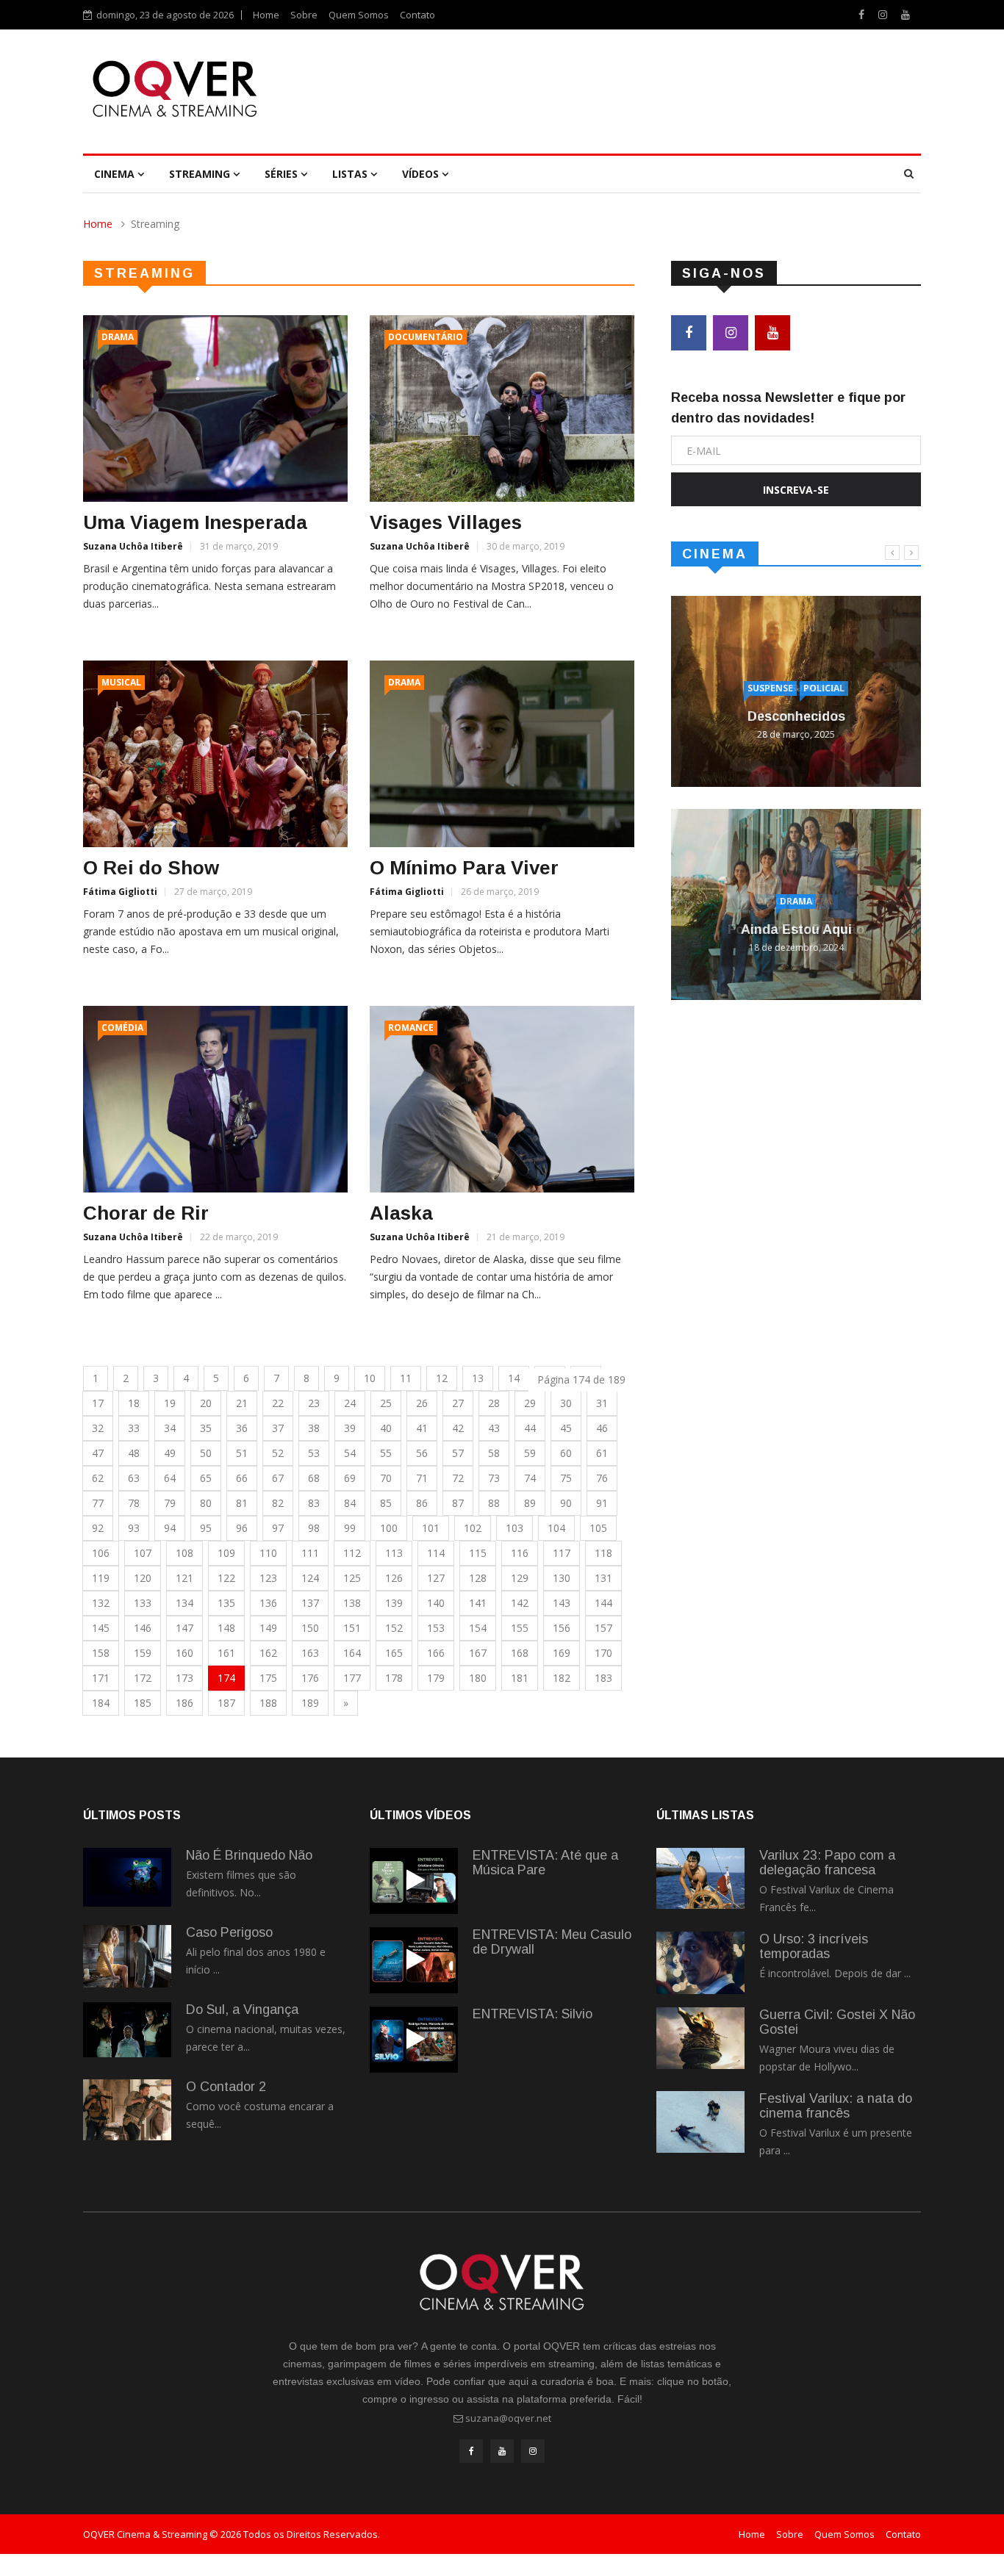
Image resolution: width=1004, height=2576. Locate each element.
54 (350, 1453)
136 (268, 1603)
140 (436, 1603)
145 (101, 1628)
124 (310, 1578)
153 (436, 1628)
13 (478, 1378)
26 (422, 1403)
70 (386, 1478)
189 (310, 1703)
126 (394, 1578)
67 (278, 1478)
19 (170, 1403)
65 (206, 1478)
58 (494, 1453)
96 (242, 1528)
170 (603, 1653)
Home (266, 15)
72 (458, 1478)
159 (143, 1653)
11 (406, 1378)
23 (314, 1403)
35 (206, 1428)
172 (143, 1678)
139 (394, 1603)
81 (242, 1503)
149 (268, 1628)
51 (242, 1453)
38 (314, 1428)
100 (389, 1528)
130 (562, 1578)
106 (101, 1553)
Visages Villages (446, 522)
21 (242, 1403)
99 (350, 1528)
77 (98, 1503)
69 (350, 1478)
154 (478, 1628)
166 (436, 1653)
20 (206, 1403)
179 (436, 1678)
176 (310, 1678)
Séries (283, 174)
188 (268, 1703)
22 (278, 1403)
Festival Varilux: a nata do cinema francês (836, 2106)
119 (101, 1578)
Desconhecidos (796, 716)
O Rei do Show (151, 868)
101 (431, 1528)
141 (478, 1603)
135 (226, 1603)
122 (226, 1578)
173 (184, 1678)
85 (386, 1503)
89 (530, 1503)
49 (170, 1453)
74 (530, 1478)
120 (143, 1578)
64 (170, 1478)
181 (520, 1678)
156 (562, 1628)
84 (350, 1503)
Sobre (304, 15)
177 (352, 1678)
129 (520, 1578)
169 (562, 1653)
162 (268, 1653)
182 (562, 1678)
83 (314, 1503)
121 (184, 1578)
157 (603, 1628)
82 (278, 1503)
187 (226, 1703)
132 (101, 1603)
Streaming (201, 174)
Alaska (401, 1213)
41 (422, 1428)
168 (520, 1653)
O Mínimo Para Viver (464, 868)
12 (442, 1378)
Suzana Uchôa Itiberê (133, 546)
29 (530, 1403)
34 (170, 1428)
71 (422, 1478)
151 (352, 1628)
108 (184, 1553)
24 (350, 1403)
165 (394, 1653)
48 (134, 1453)
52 (278, 1453)
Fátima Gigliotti (120, 892)
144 (603, 1603)
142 (520, 1603)
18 (134, 1403)
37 (278, 1428)
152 (394, 1628)
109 (226, 1553)
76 (602, 1478)
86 (422, 1503)
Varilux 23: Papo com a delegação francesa (827, 1863)
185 (143, 1703)
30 (566, 1403)
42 (458, 1428)
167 (478, 1653)
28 (494, 1403)
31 (602, 1403)
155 (520, 1628)
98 (314, 1528)
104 (556, 1528)
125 (352, 1578)
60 (566, 1453)
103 (514, 1528)
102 (473, 1528)
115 (478, 1553)
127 (436, 1578)
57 (458, 1453)
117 (562, 1553)
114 (436, 1553)
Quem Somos (359, 15)
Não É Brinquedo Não (249, 1855)
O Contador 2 (226, 2087)
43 (494, 1428)
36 (242, 1428)
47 (98, 1453)
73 (494, 1478)
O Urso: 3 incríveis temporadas (814, 1946)
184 (101, 1703)
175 (268, 1678)
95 (206, 1528)
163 (310, 1653)
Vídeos (422, 174)
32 (98, 1428)
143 (562, 1603)
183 (603, 1678)
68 (314, 1478)
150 (310, 1628)
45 (566, 1428)
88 (494, 1503)
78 (134, 1503)
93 (134, 1528)
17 (98, 1403)
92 (98, 1528)
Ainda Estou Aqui (796, 929)
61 (602, 1453)
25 (386, 1403)
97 (278, 1528)
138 (352, 1603)
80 (206, 1503)
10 (370, 1378)
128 (478, 1578)
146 (143, 1628)
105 (598, 1528)
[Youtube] (906, 14)
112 (352, 1553)
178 (394, 1678)
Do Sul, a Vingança (242, 2010)
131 (603, 1578)
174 (226, 1678)
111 (310, 1553)
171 (101, 1678)
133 (143, 1603)
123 (268, 1578)
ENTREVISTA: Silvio (533, 2014)
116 (520, 1553)
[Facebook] (863, 14)
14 (514, 1378)
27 (458, 1403)
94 (170, 1528)
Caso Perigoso (229, 1932)
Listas (351, 174)
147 (184, 1628)
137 (310, 1603)
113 (394, 1553)
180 (478, 1678)
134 (184, 1603)
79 (170, 1503)
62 (98, 1478)
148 (226, 1628)
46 (602, 1428)
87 (458, 1503)
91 (602, 1503)
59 (530, 1453)
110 (268, 1553)
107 (143, 1553)
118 (603, 1553)
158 (101, 1653)
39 (350, 1428)
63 (134, 1478)
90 (566, 1503)
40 (386, 1428)
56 (422, 1453)
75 (566, 1478)
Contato (417, 15)
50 (206, 1453)
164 (352, 1653)
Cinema (116, 174)
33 (134, 1428)
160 (184, 1653)
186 (184, 1703)
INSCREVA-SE (796, 490)
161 (226, 1653)
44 (530, 1428)
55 (386, 1453)
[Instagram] (884, 14)
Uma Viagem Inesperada (195, 522)
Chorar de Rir (146, 1213)
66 (242, 1478)
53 (314, 1453)
